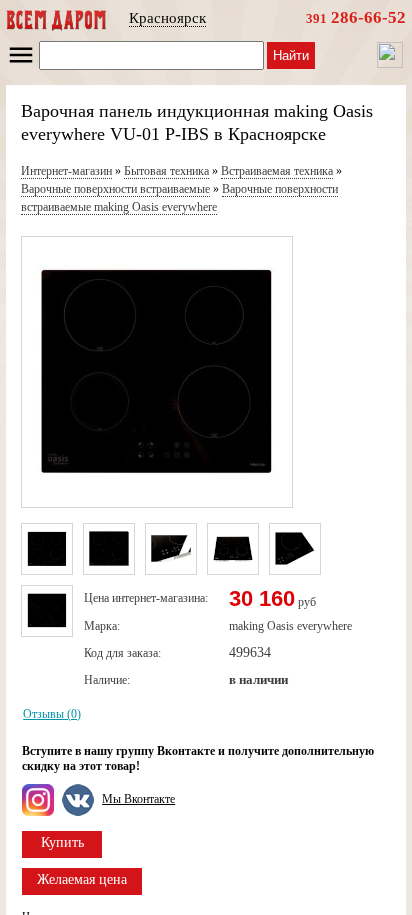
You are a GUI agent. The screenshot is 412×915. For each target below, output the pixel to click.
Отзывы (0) (52, 714)
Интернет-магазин (66, 171)
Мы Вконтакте (138, 799)
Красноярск (167, 18)
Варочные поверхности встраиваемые (115, 189)
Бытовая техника (166, 171)
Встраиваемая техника (277, 171)
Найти (291, 55)
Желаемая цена (82, 879)
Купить (62, 842)
